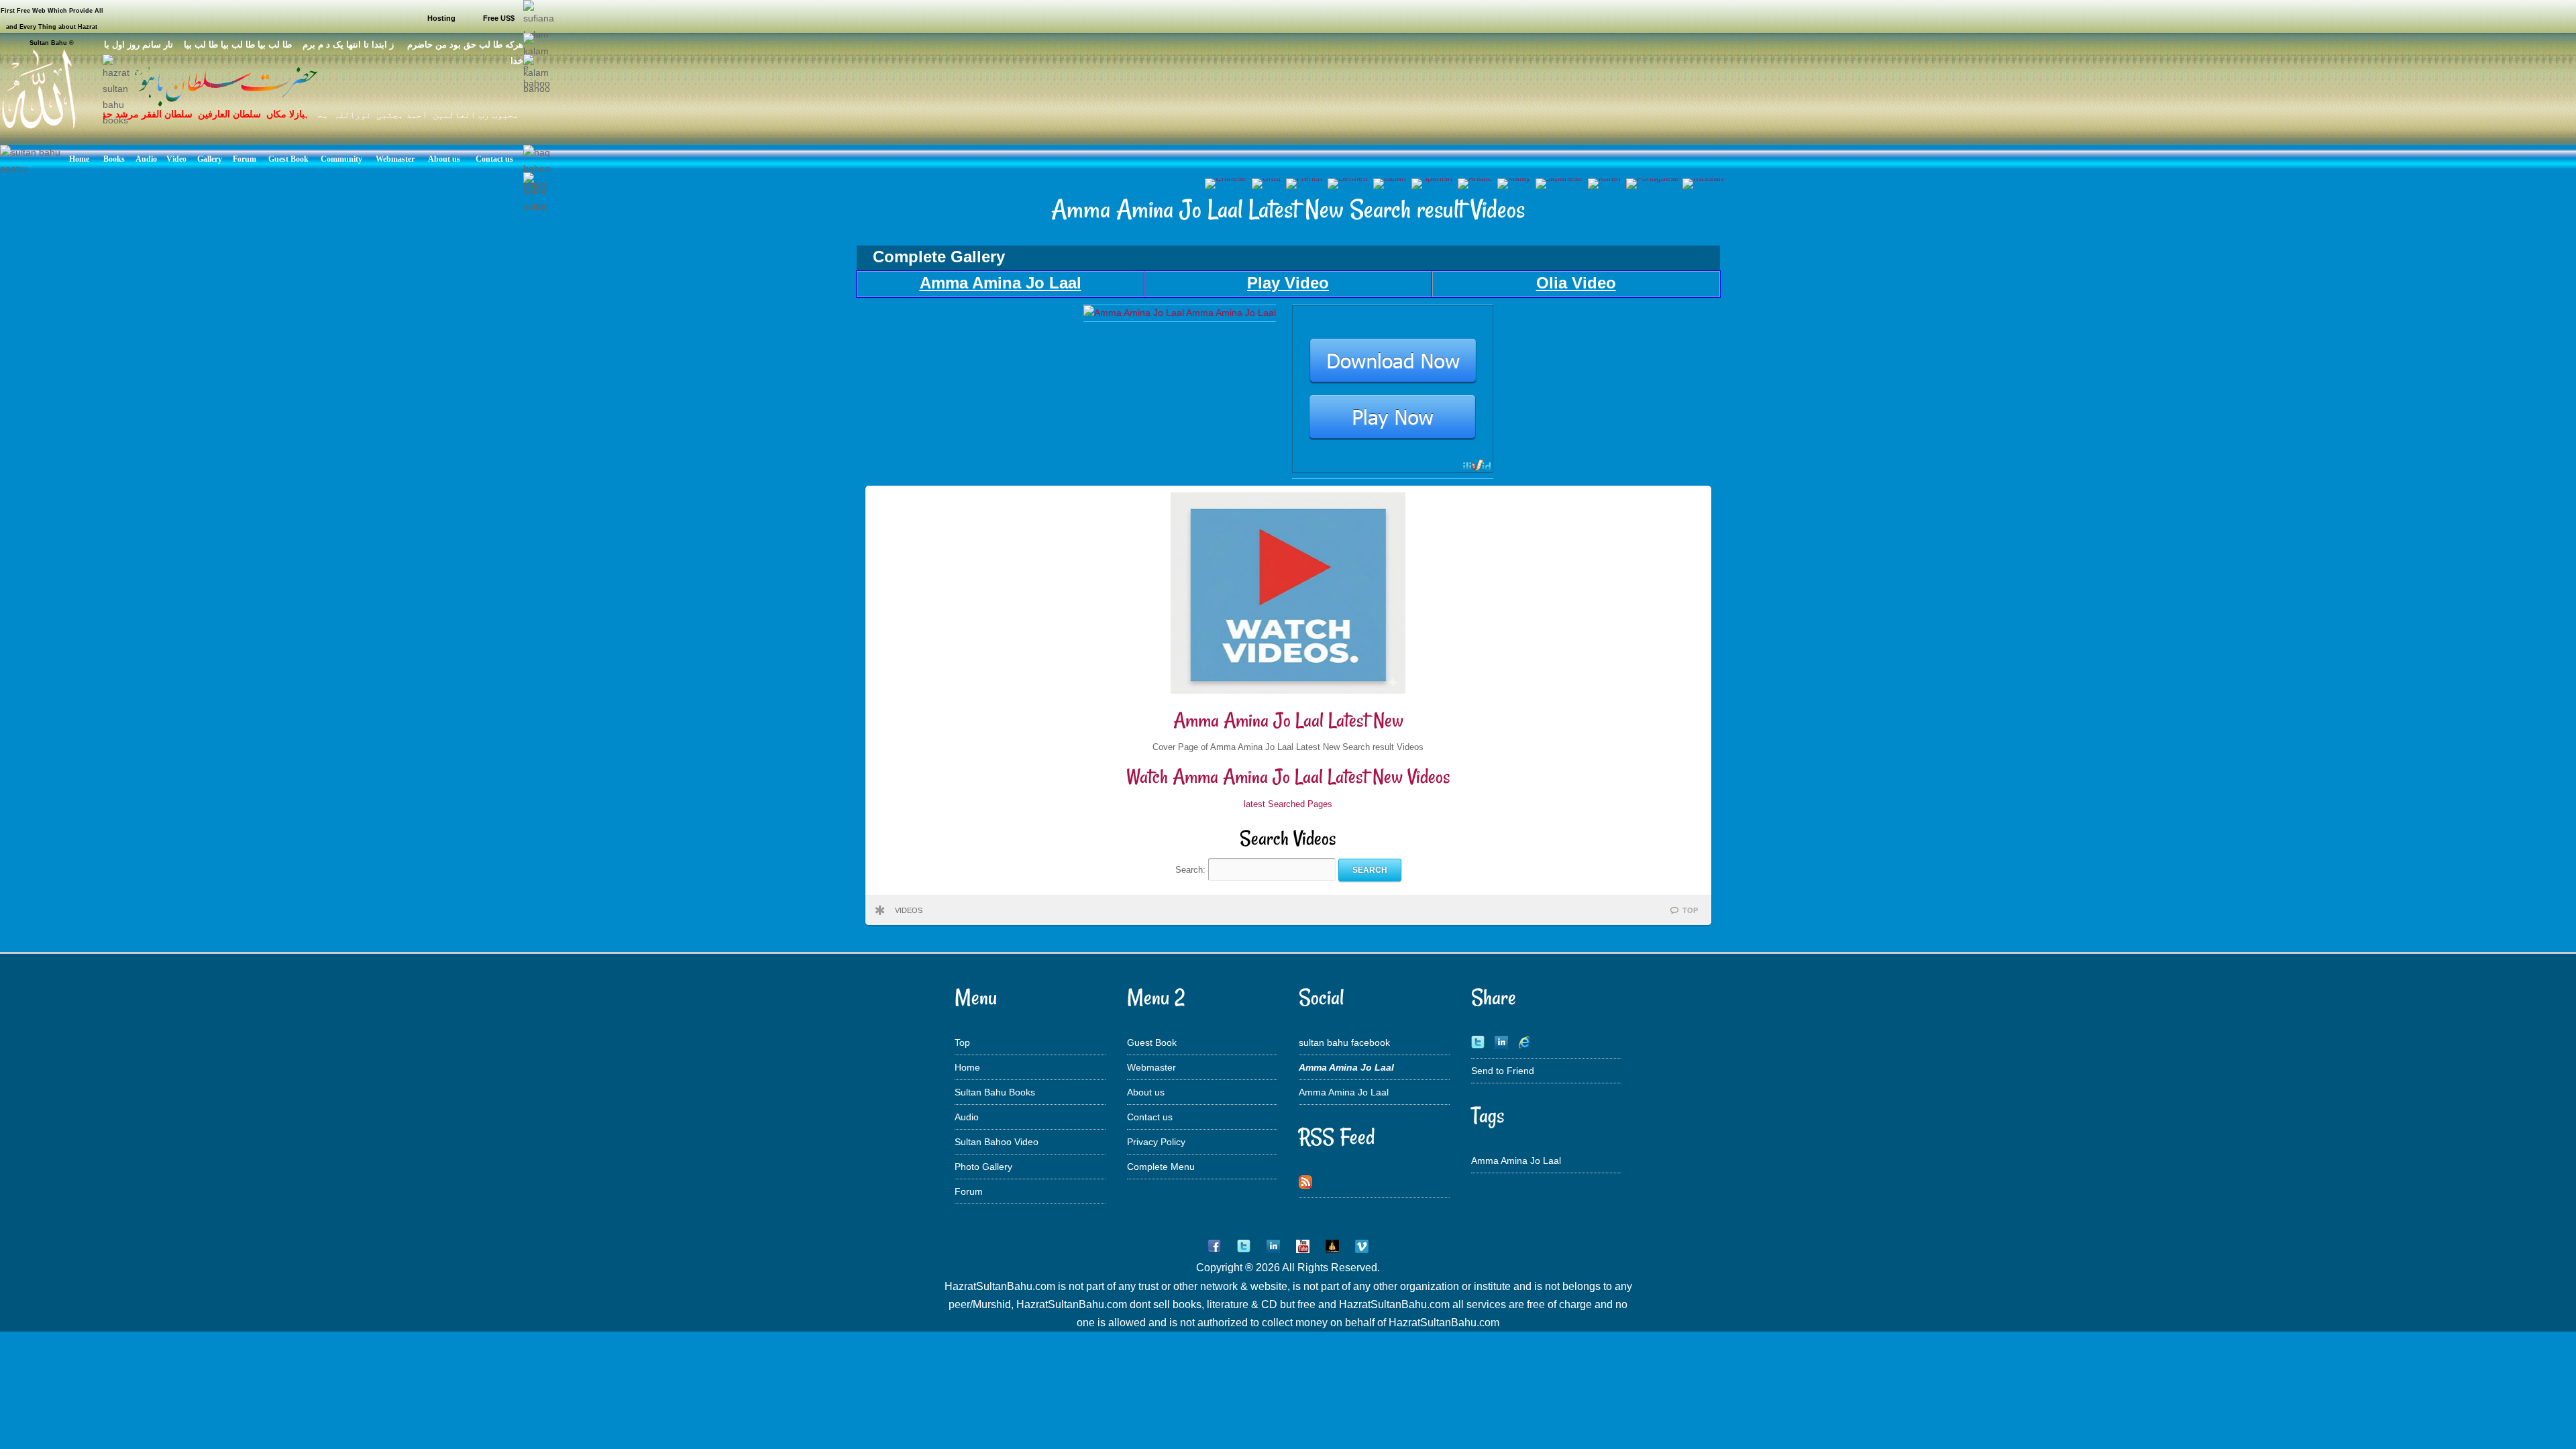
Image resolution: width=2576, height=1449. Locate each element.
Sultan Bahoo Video (997, 1142)
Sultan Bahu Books (995, 1092)
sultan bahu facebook (1344, 1042)
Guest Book (1152, 1042)
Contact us (1150, 1117)
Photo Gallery (983, 1167)
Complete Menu (1161, 1167)
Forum (969, 1191)
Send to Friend (1503, 1071)
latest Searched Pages (1288, 804)
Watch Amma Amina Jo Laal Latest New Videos (1288, 776)
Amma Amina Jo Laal (1344, 1092)
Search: (1192, 870)
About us (1146, 1092)
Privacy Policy (1156, 1142)
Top (962, 1042)
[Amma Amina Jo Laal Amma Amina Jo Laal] (1180, 313)
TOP (1690, 910)
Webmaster (1151, 1067)
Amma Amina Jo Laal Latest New (1288, 720)
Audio (967, 1117)
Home (967, 1067)
